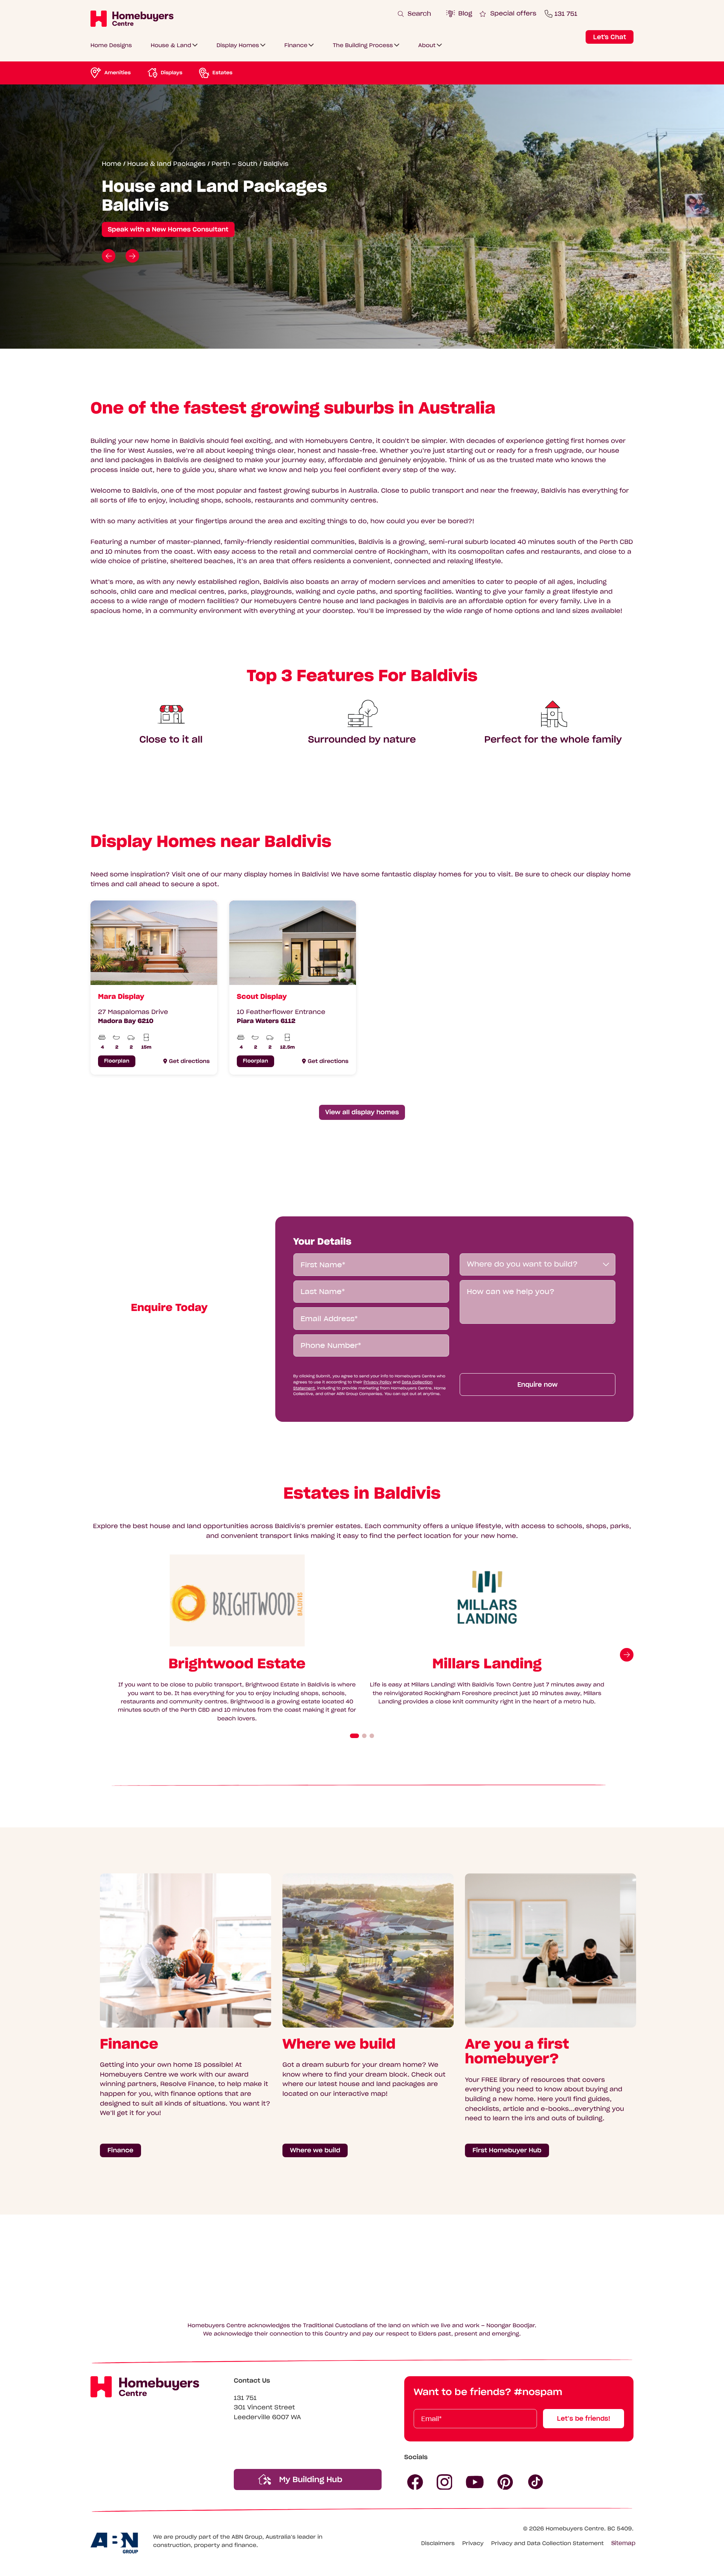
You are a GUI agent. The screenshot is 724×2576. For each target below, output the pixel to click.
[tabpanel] (148, 988)
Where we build (315, 2150)
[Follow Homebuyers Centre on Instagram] (445, 2482)
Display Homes (238, 45)
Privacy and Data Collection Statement (547, 2543)
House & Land (171, 45)
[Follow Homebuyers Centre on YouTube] (475, 2482)
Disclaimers (438, 2543)
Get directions (189, 1061)
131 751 (245, 2398)
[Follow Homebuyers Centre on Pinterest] (505, 2482)
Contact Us (252, 2381)
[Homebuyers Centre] (132, 18)
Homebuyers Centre (575, 2529)
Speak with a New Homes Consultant (168, 230)
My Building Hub (310, 2480)
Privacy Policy (377, 1382)
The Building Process (363, 45)
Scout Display (262, 996)
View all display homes (362, 1112)
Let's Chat (610, 37)
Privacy (473, 2543)
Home (112, 164)
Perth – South (235, 164)
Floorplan (117, 1061)
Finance (296, 45)
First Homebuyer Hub (507, 2150)
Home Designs (111, 45)
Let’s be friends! (584, 2418)
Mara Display (121, 996)
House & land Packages (166, 164)
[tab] (354, 1736)
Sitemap (623, 2543)
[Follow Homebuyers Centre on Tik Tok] (536, 2482)
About (427, 45)
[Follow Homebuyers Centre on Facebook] (415, 2482)
